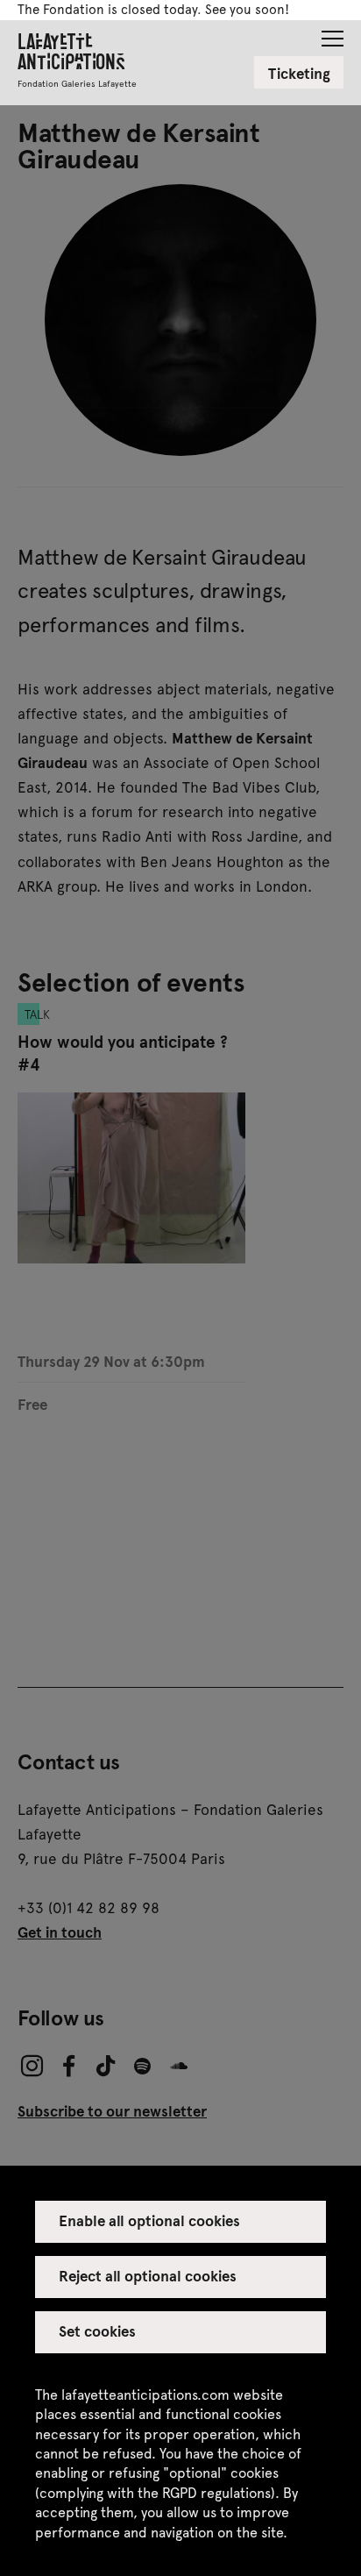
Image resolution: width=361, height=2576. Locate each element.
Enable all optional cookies (150, 2220)
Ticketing (299, 73)
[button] (333, 33)
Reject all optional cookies (148, 2275)
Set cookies (97, 2330)
